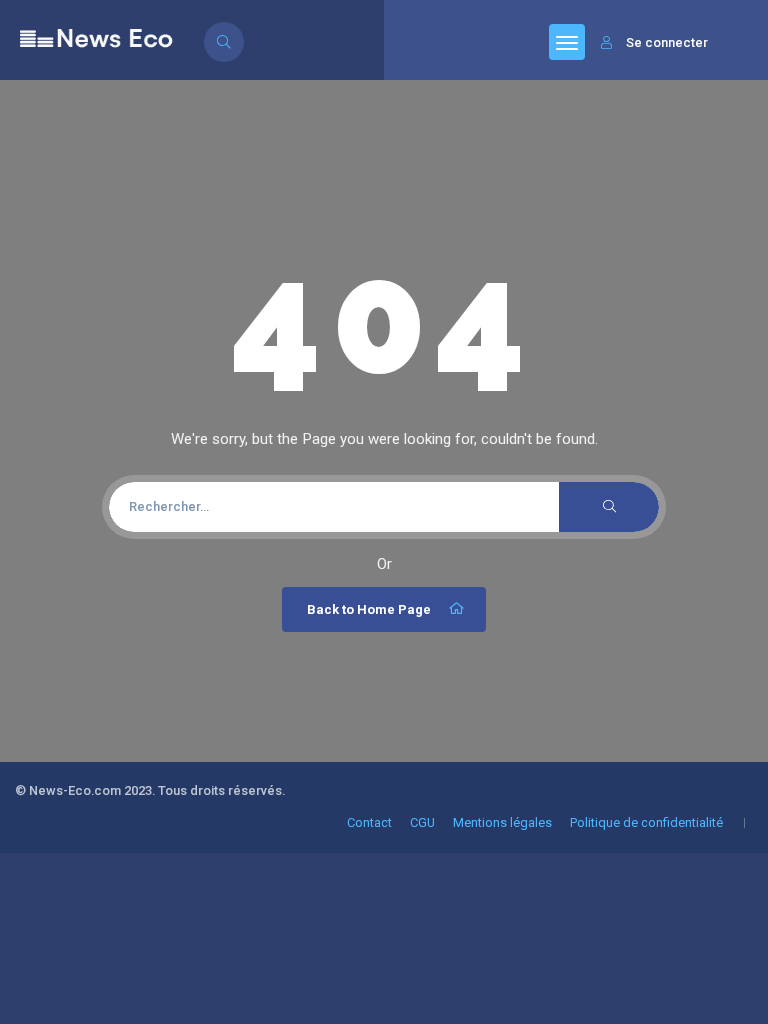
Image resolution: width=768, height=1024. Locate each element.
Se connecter (667, 42)
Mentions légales (502, 822)
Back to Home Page (369, 609)
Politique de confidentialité (646, 822)
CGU (422, 822)
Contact (369, 822)
